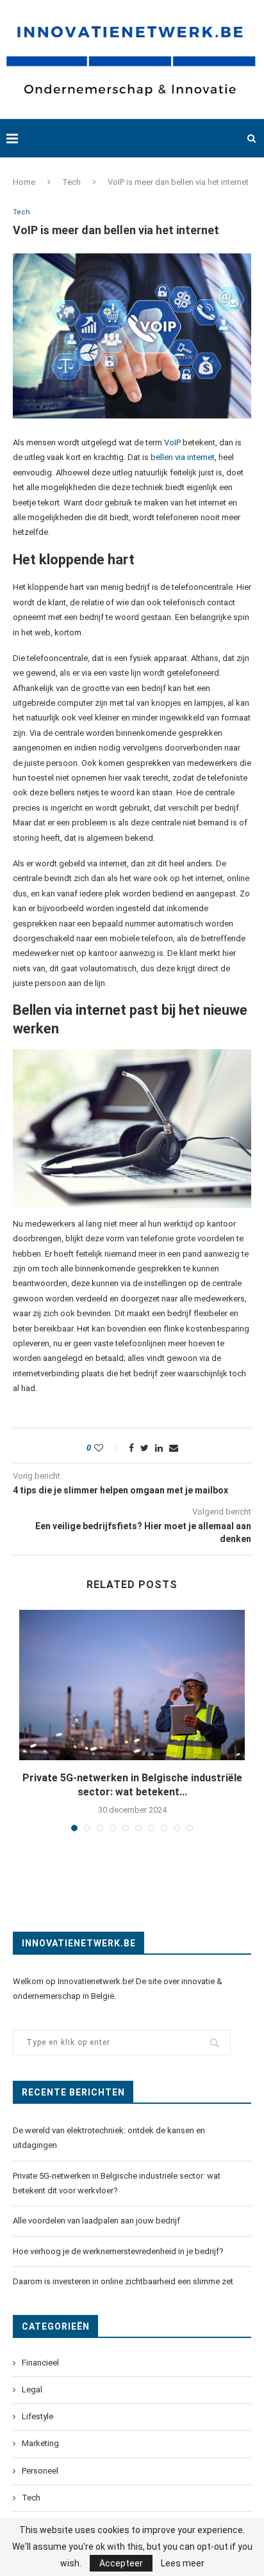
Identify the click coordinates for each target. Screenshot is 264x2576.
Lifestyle (37, 2416)
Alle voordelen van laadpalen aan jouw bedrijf (96, 2221)
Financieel (40, 2363)
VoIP (172, 442)
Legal (32, 2389)
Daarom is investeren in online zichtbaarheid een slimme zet (123, 2281)
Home (24, 182)
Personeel (40, 2471)
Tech (71, 182)
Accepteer (121, 2563)
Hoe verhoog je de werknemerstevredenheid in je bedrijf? (119, 2251)
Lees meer (183, 2563)
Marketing (40, 2443)
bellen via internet (183, 457)
